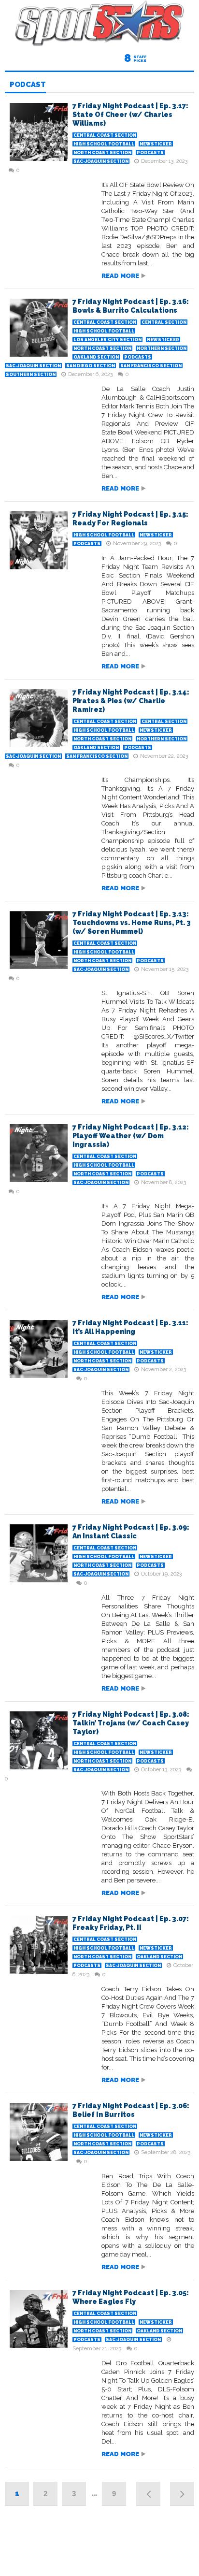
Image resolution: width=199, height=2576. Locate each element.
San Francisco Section (151, 366)
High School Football (104, 144)
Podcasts (150, 153)
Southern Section (31, 375)
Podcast (28, 85)
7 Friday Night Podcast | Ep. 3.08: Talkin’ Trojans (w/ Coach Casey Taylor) (131, 1723)
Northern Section (162, 348)
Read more (120, 276)
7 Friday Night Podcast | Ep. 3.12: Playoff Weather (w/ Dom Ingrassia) (131, 1136)
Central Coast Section (105, 135)
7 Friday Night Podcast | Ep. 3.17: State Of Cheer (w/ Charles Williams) (130, 115)
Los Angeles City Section (107, 340)
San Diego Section (91, 366)
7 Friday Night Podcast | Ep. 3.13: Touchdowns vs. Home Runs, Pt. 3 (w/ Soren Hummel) (132, 923)
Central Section (164, 322)
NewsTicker (156, 144)
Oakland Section (96, 357)
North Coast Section (102, 153)
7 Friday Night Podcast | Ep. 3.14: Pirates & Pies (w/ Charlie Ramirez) (131, 701)
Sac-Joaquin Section (101, 161)
